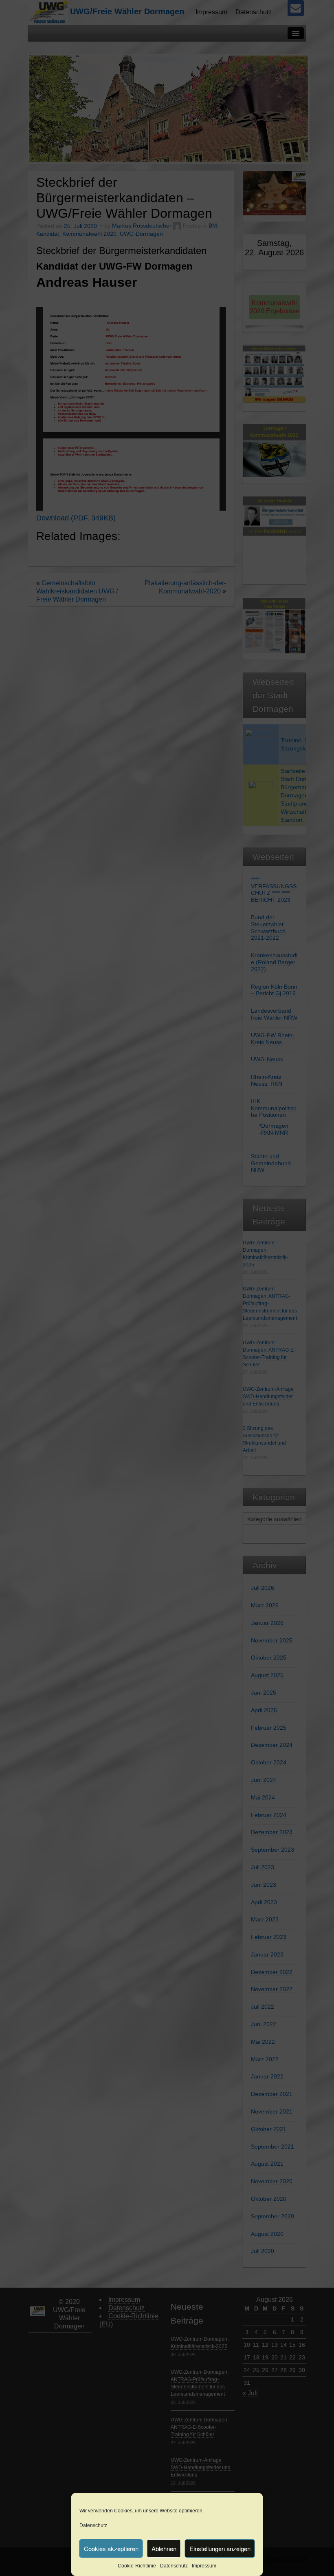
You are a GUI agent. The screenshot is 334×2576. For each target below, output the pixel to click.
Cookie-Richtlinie (137, 2566)
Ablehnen (164, 2548)
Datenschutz (93, 2525)
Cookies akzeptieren (111, 2548)
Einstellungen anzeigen (220, 2548)
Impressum (204, 2566)
